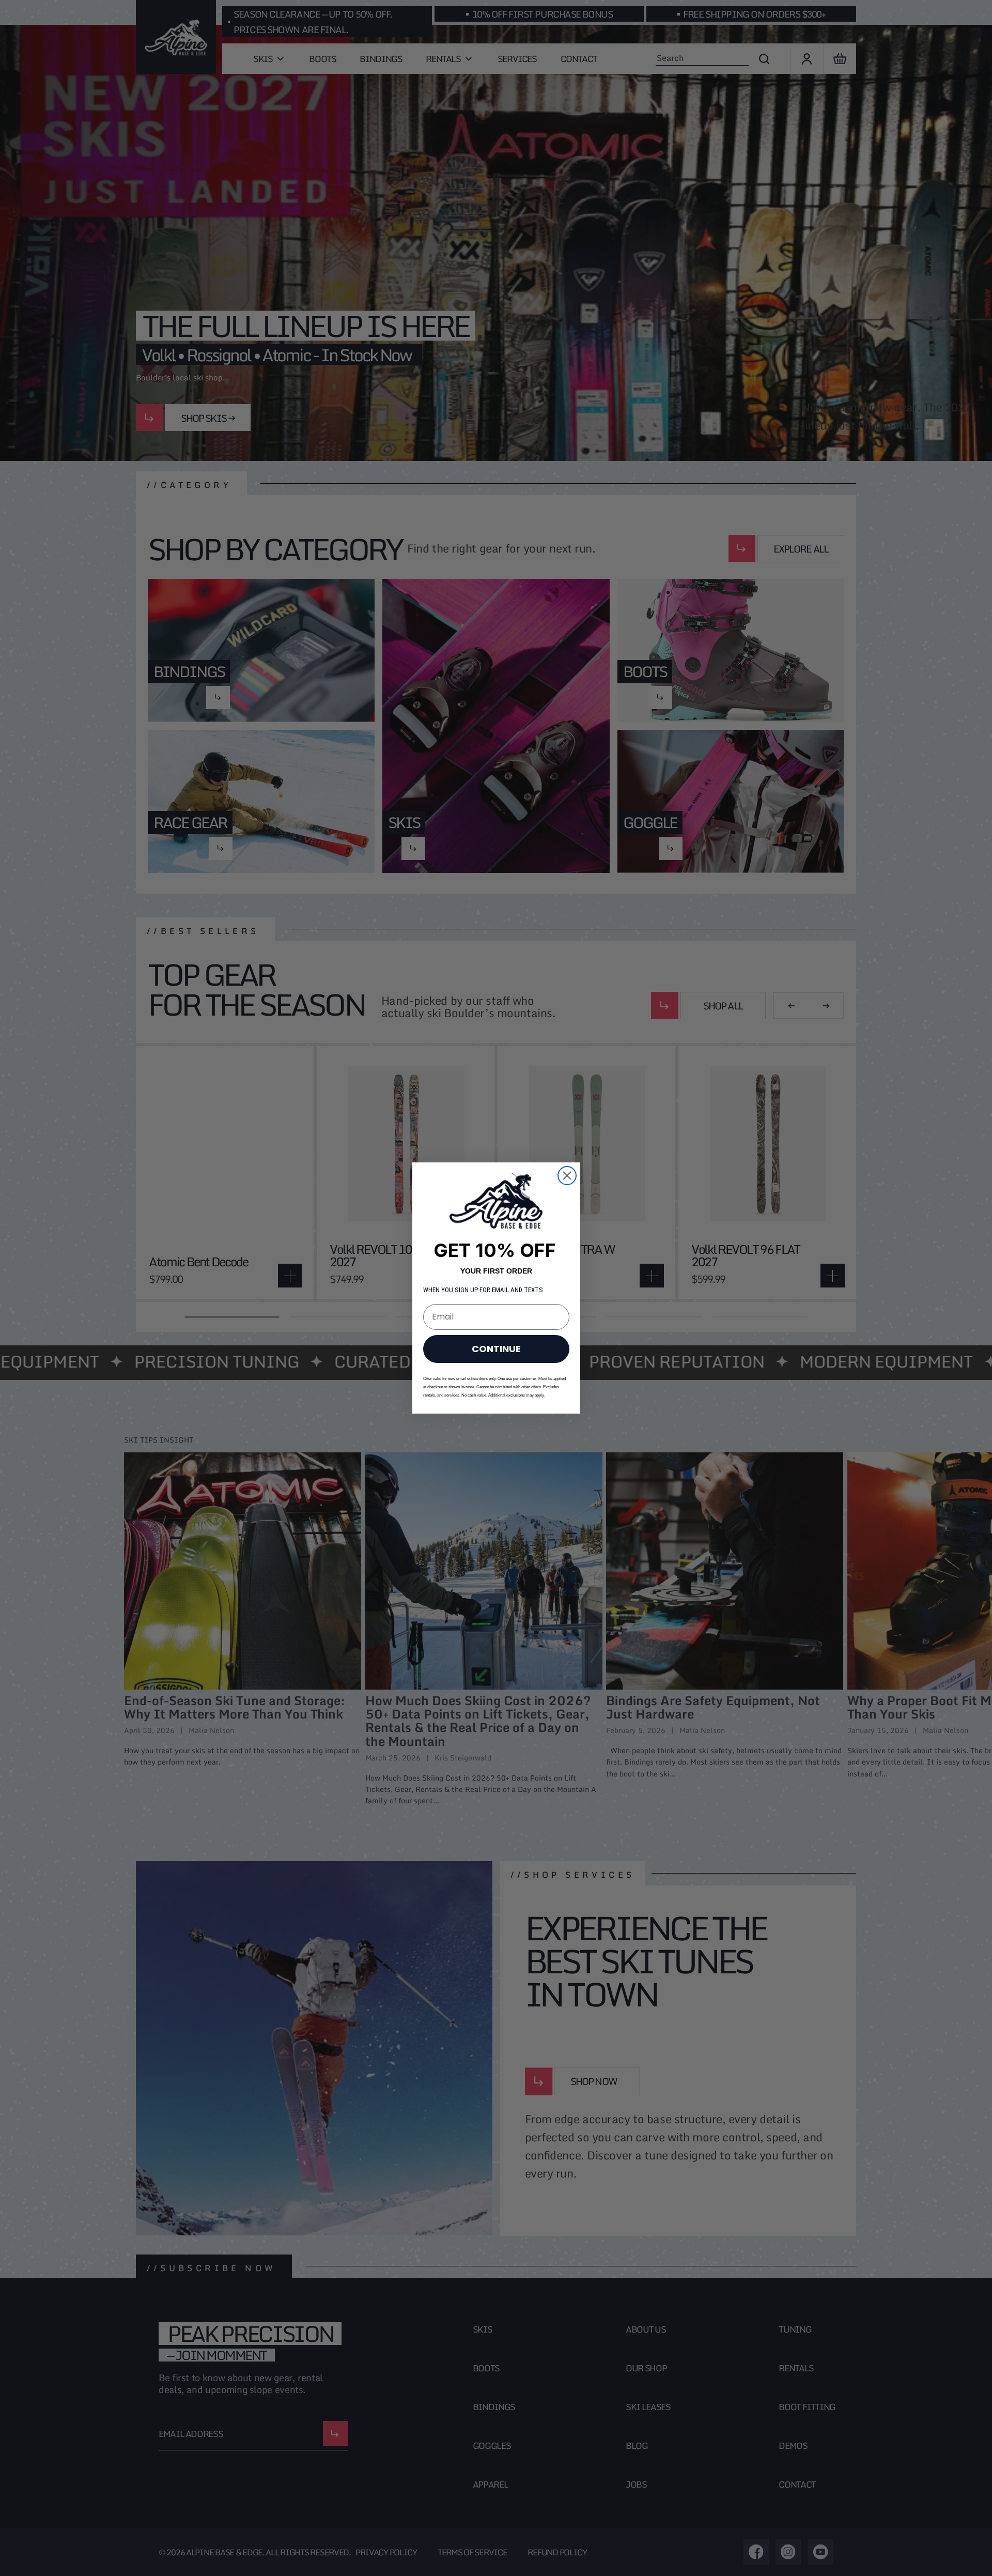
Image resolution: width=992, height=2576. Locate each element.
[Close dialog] (567, 1176)
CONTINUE (496, 1349)
